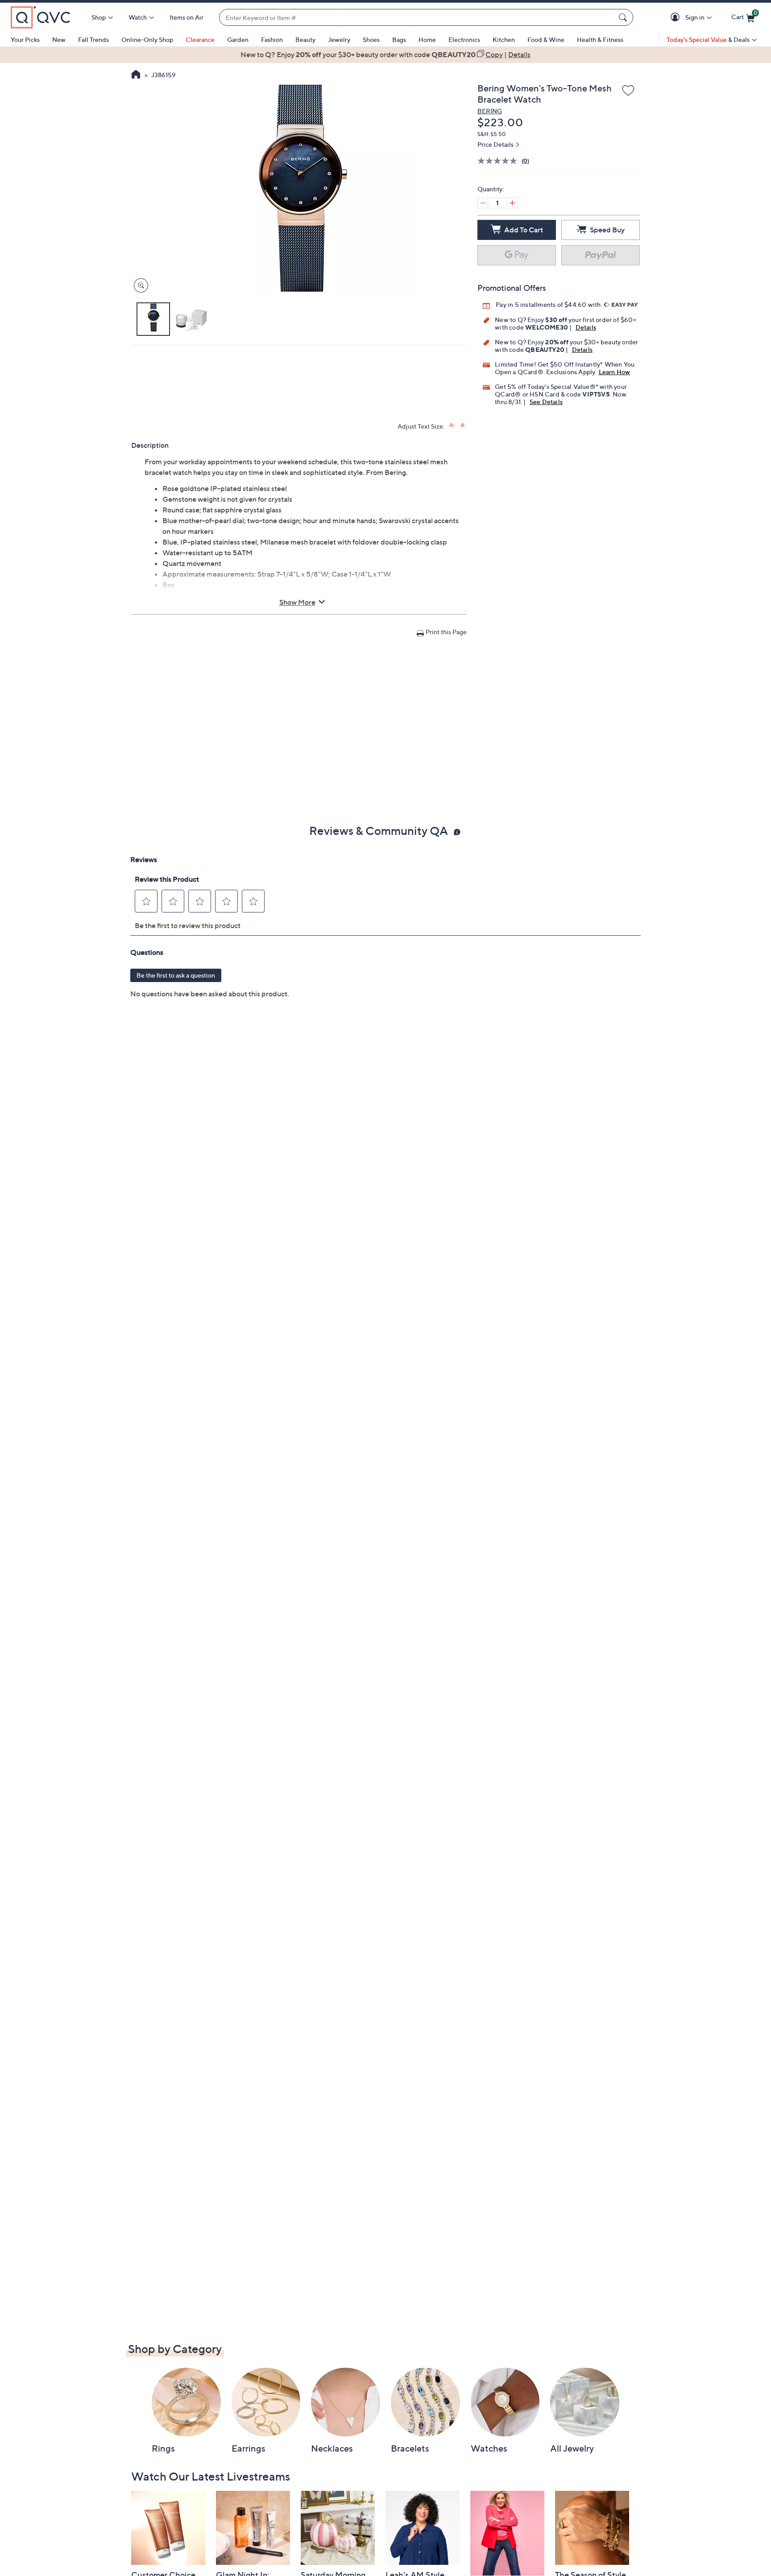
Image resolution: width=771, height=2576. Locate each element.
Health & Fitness (600, 39)
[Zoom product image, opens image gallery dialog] (139, 286)
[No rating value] (499, 161)
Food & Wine (546, 39)
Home (427, 39)
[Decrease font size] (463, 425)
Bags (399, 39)
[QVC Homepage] (136, 75)
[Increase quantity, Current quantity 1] (512, 203)
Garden (238, 39)
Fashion (272, 39)
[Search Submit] (624, 17)
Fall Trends (93, 39)
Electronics (464, 39)
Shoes (371, 39)
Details (586, 327)
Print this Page (446, 632)
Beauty (305, 39)
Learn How (615, 372)
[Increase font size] (452, 425)
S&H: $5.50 (492, 134)
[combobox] (417, 18)
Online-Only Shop (147, 39)
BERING (490, 111)
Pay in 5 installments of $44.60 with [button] (549, 304)
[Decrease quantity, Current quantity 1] (483, 203)
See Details (546, 402)
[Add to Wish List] (628, 91)
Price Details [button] (495, 144)
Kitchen (504, 39)
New (59, 39)
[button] (677, 18)
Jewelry (339, 39)
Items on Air (187, 17)
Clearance (200, 39)
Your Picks (25, 39)
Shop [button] (99, 17)
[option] (385, 54)
